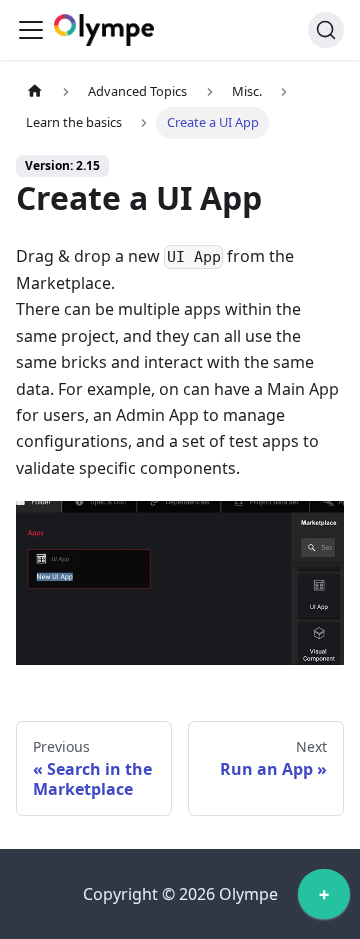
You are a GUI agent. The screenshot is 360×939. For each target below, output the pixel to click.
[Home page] (35, 91)
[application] (324, 899)
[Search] (326, 30)
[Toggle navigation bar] (31, 30)
